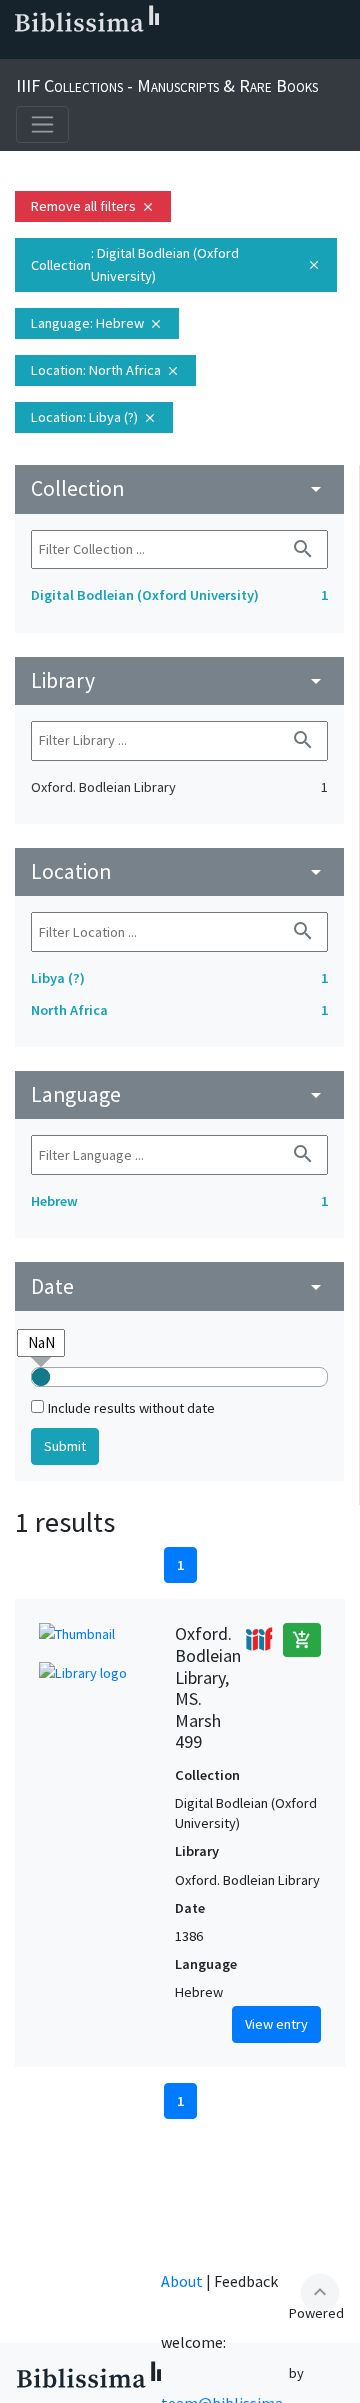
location (179, 871)
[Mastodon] (116, 51)
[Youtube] (148, 51)
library (179, 680)
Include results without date (131, 1408)
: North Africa (105, 370)
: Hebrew (97, 323)
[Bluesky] (84, 51)
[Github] (180, 51)
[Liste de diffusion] (20, 51)
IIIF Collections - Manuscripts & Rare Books (167, 85)
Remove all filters (93, 206)
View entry (276, 2024)
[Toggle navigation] (42, 124)
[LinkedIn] (52, 51)
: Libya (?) (94, 417)
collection (179, 488)
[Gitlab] (212, 51)
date (179, 1286)
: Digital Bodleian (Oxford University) (176, 264)
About (182, 2281)
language (179, 1094)
